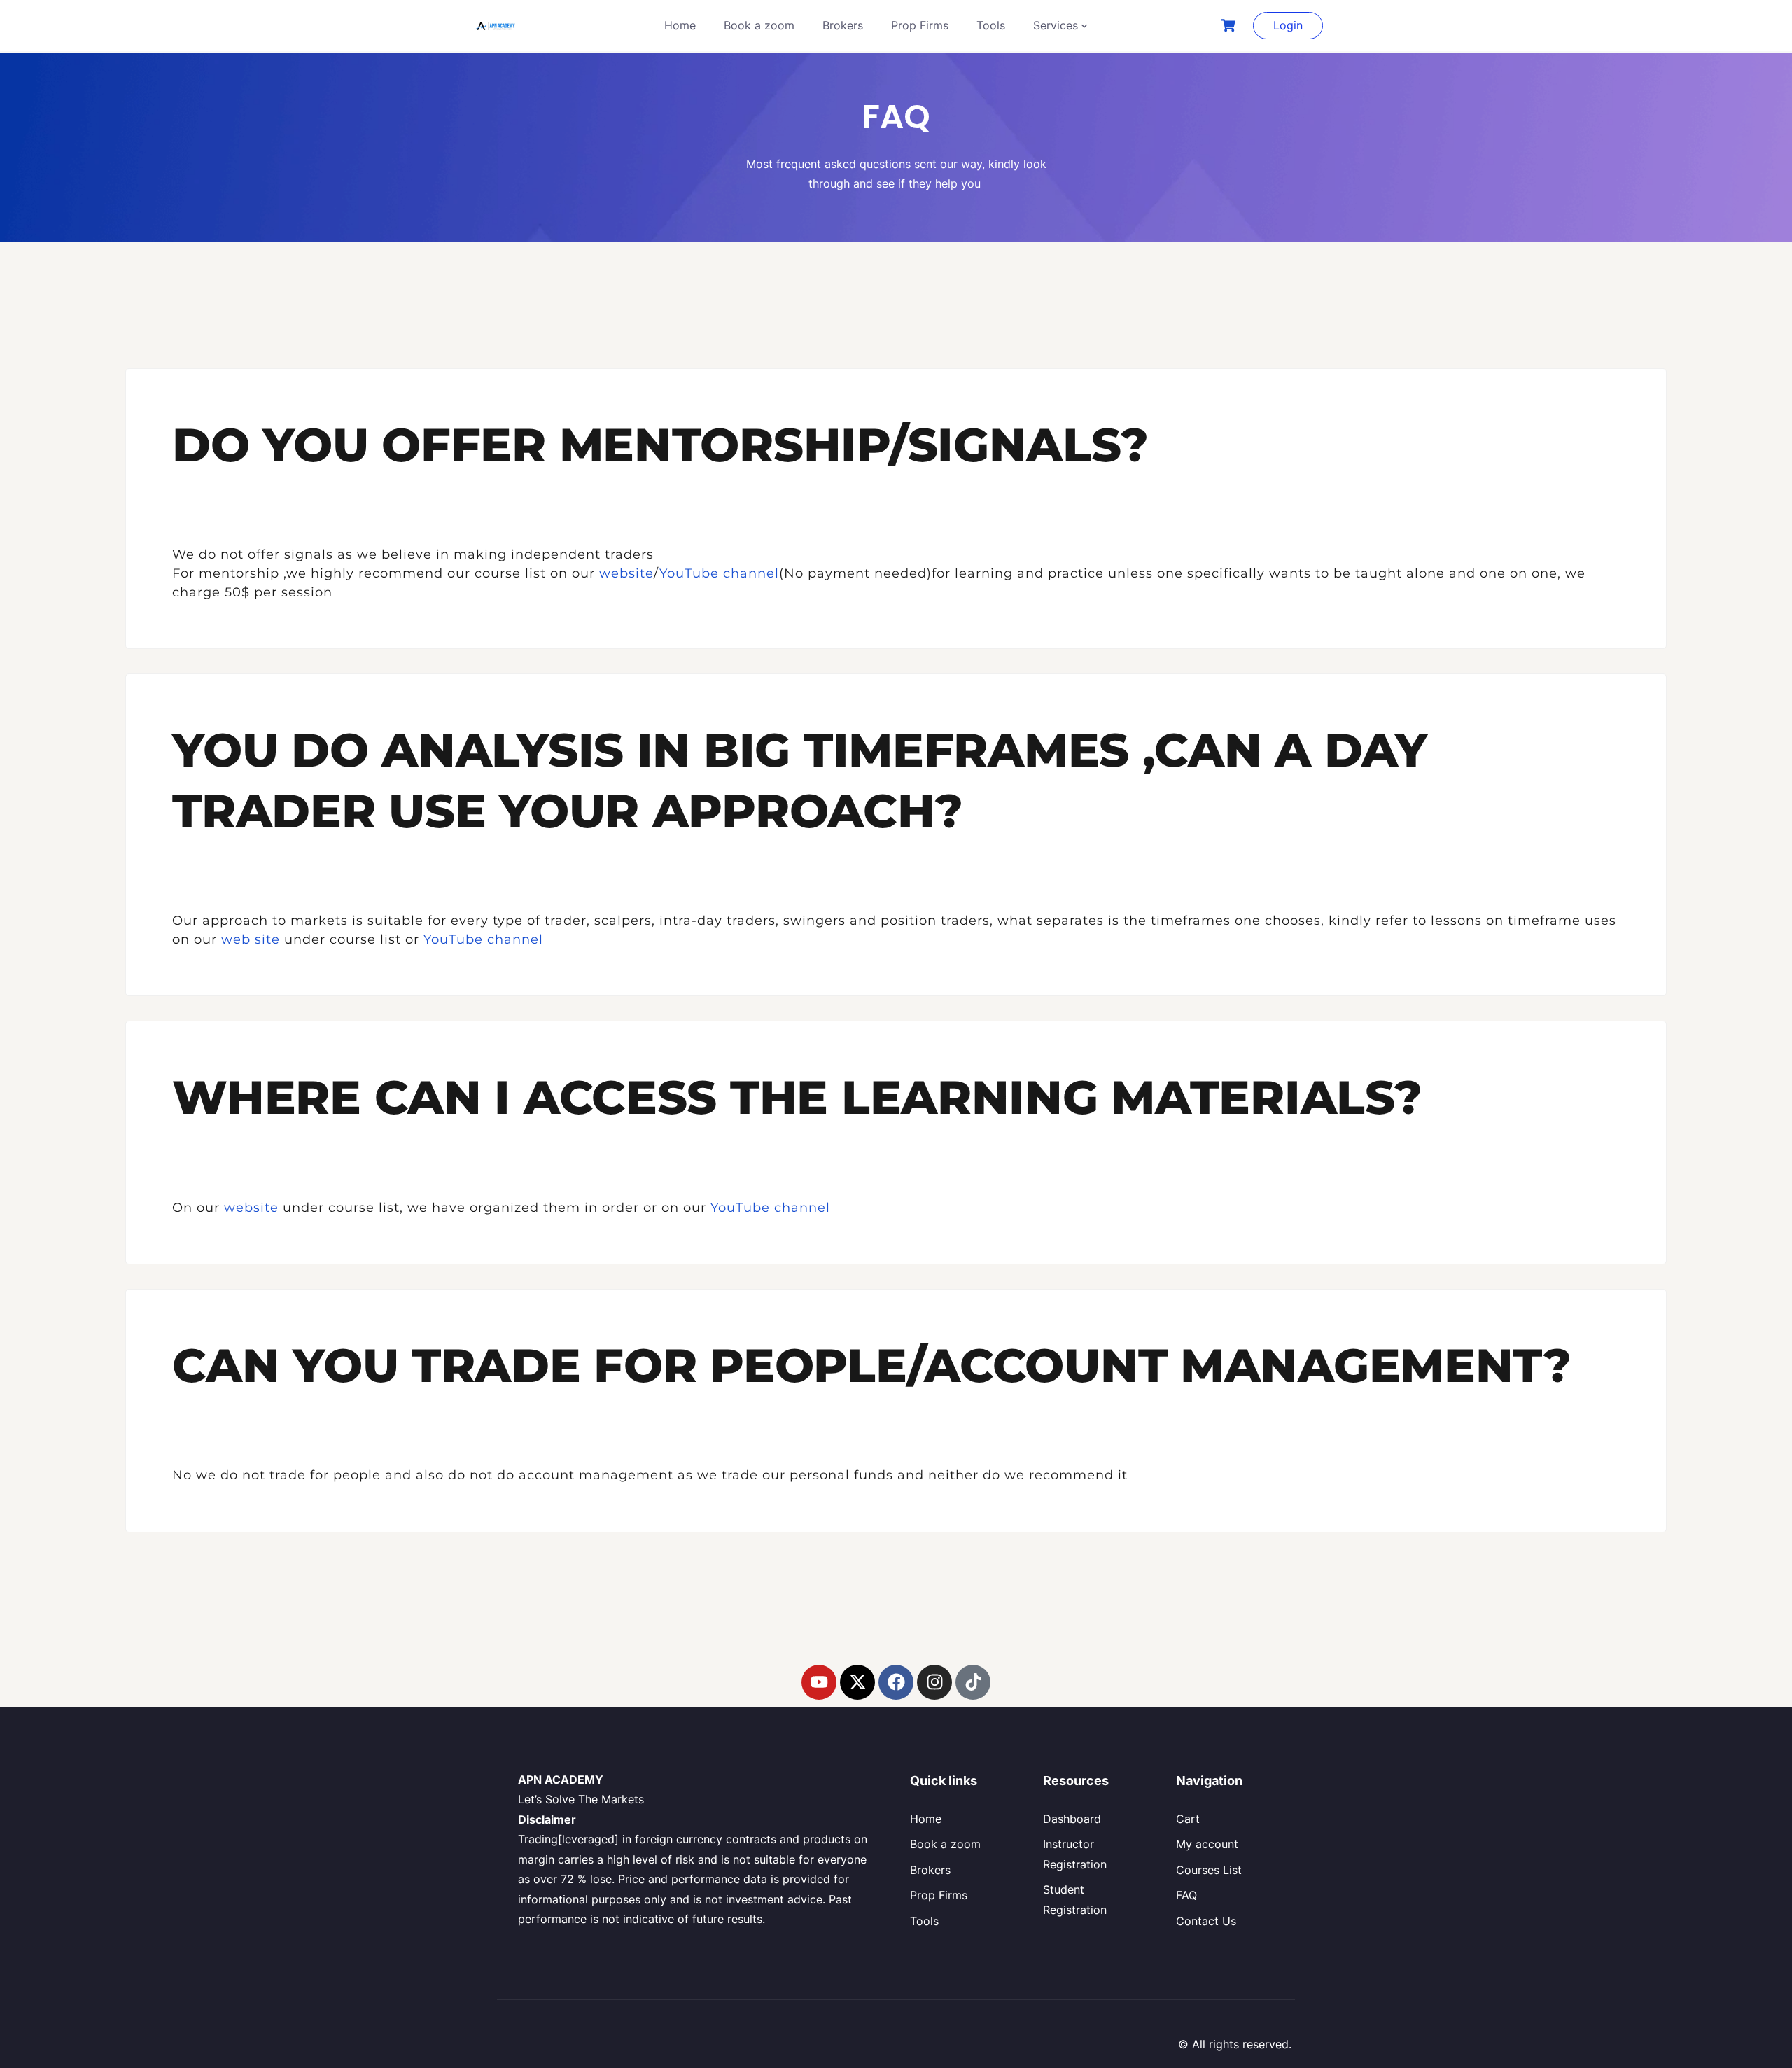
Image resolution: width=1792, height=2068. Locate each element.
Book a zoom (759, 25)
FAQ (1186, 1895)
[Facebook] (896, 1682)
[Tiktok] (973, 1682)
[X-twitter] (857, 1682)
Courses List (1209, 1870)
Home (680, 25)
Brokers (843, 25)
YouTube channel (719, 573)
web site (251, 939)
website (626, 573)
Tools (991, 25)
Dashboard (1072, 1819)
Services (1056, 25)
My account (1207, 1844)
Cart (1188, 1819)
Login (1288, 25)
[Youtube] (819, 1682)
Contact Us (1206, 1921)
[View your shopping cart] (1230, 26)
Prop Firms (920, 25)
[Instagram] (934, 1682)
